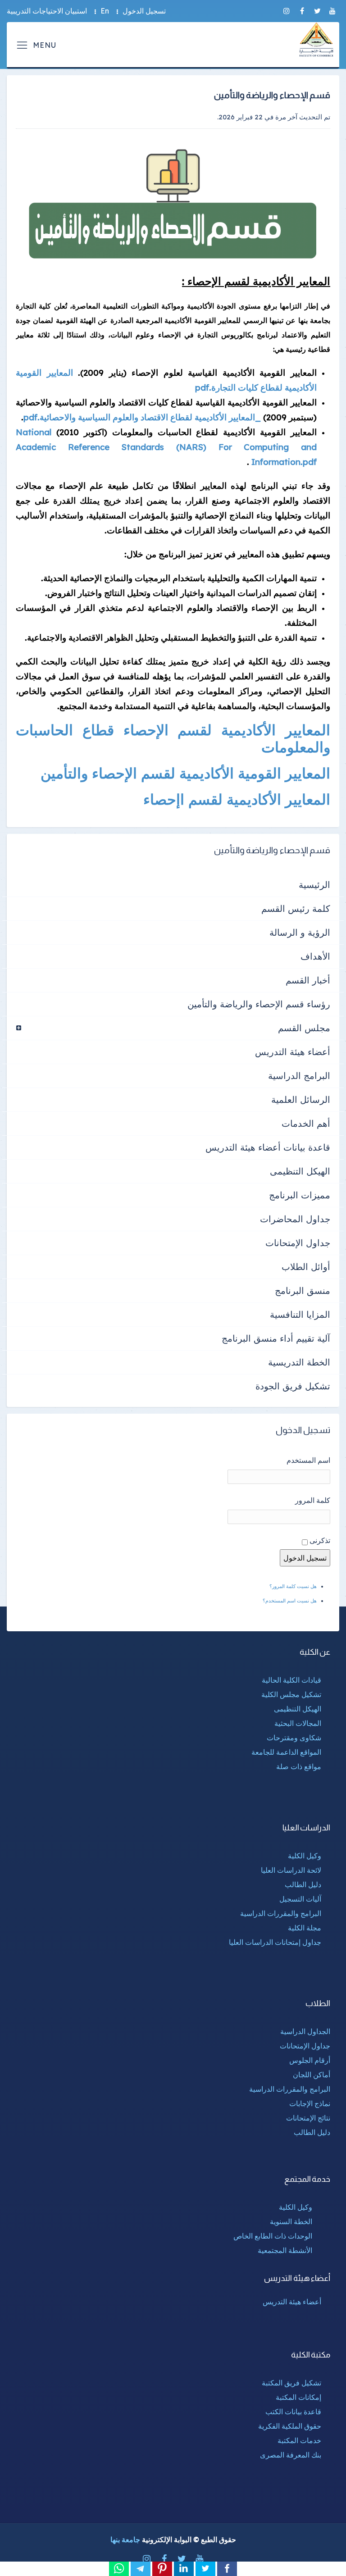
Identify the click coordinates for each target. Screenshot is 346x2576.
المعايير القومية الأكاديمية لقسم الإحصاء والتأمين (185, 773)
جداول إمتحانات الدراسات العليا (275, 1942)
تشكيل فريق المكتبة (291, 2383)
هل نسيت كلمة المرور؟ (293, 1586)
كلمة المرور (313, 1500)
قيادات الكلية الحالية (291, 1680)
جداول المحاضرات (295, 1219)
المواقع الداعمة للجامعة (286, 1752)
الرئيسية (314, 885)
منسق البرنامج (303, 1290)
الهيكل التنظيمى (300, 1171)
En (105, 11)
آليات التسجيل (300, 1899)
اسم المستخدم (308, 1460)
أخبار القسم (308, 980)
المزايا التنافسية (300, 1314)
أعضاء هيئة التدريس (293, 1052)
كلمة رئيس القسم (296, 908)
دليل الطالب (303, 1884)
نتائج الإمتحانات (308, 2118)
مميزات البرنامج (300, 1195)
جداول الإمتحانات (298, 1243)
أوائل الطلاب (306, 1267)
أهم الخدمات (306, 1123)
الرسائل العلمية (301, 1099)
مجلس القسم (304, 1028)
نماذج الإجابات (310, 2103)
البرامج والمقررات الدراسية (281, 1913)
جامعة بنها (125, 2540)
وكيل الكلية (305, 1856)
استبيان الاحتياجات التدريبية (47, 11)
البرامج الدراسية (299, 1076)
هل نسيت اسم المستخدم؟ (290, 1601)
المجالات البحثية (298, 1723)
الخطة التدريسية (299, 1362)
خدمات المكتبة (299, 2440)
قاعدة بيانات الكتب (293, 2412)
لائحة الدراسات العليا (291, 1870)
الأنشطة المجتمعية (285, 2250)
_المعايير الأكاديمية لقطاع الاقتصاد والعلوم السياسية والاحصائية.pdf (142, 417)
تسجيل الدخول (144, 11)
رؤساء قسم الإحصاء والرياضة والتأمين (259, 1004)
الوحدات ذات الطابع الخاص (273, 2236)
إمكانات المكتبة (298, 2397)
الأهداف (315, 956)
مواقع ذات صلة (299, 1766)
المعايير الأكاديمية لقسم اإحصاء (237, 799)
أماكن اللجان (312, 2075)
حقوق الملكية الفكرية (290, 2426)
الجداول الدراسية (305, 2031)
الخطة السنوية (291, 2221)
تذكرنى (320, 1540)
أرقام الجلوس (310, 2060)
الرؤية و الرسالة (300, 932)
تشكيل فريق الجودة (293, 1386)
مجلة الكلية (305, 1928)
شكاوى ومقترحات (294, 1738)
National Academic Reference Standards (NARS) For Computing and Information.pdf (166, 447)
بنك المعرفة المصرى (291, 2455)
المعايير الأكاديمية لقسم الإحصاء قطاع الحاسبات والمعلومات (173, 738)
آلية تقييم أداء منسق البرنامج (276, 1338)
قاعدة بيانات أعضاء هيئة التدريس (268, 1147)
